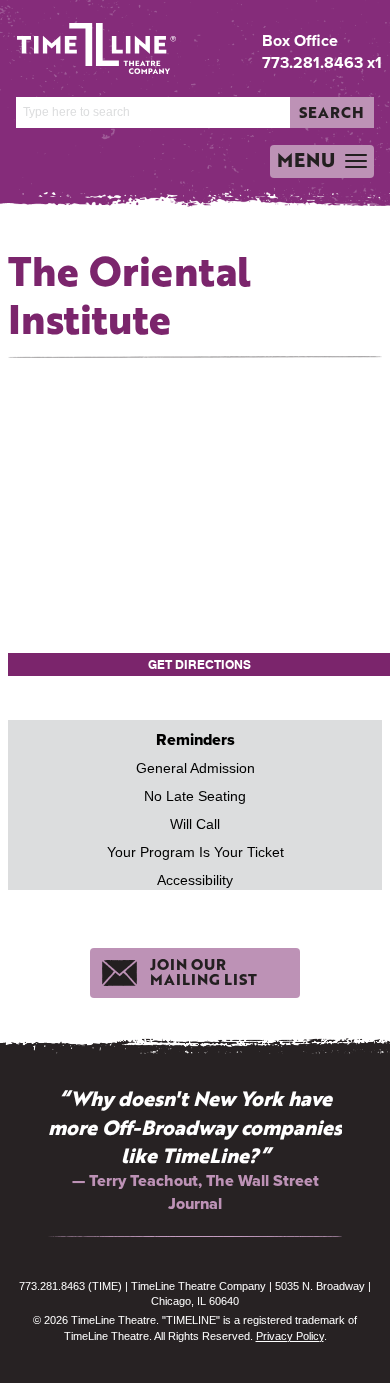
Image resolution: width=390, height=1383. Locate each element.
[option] (195, 1149)
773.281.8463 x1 (322, 62)
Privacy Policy (290, 1336)
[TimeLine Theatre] (81, 41)
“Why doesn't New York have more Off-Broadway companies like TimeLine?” (195, 1126)
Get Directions (199, 664)
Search (331, 112)
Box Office (300, 41)
